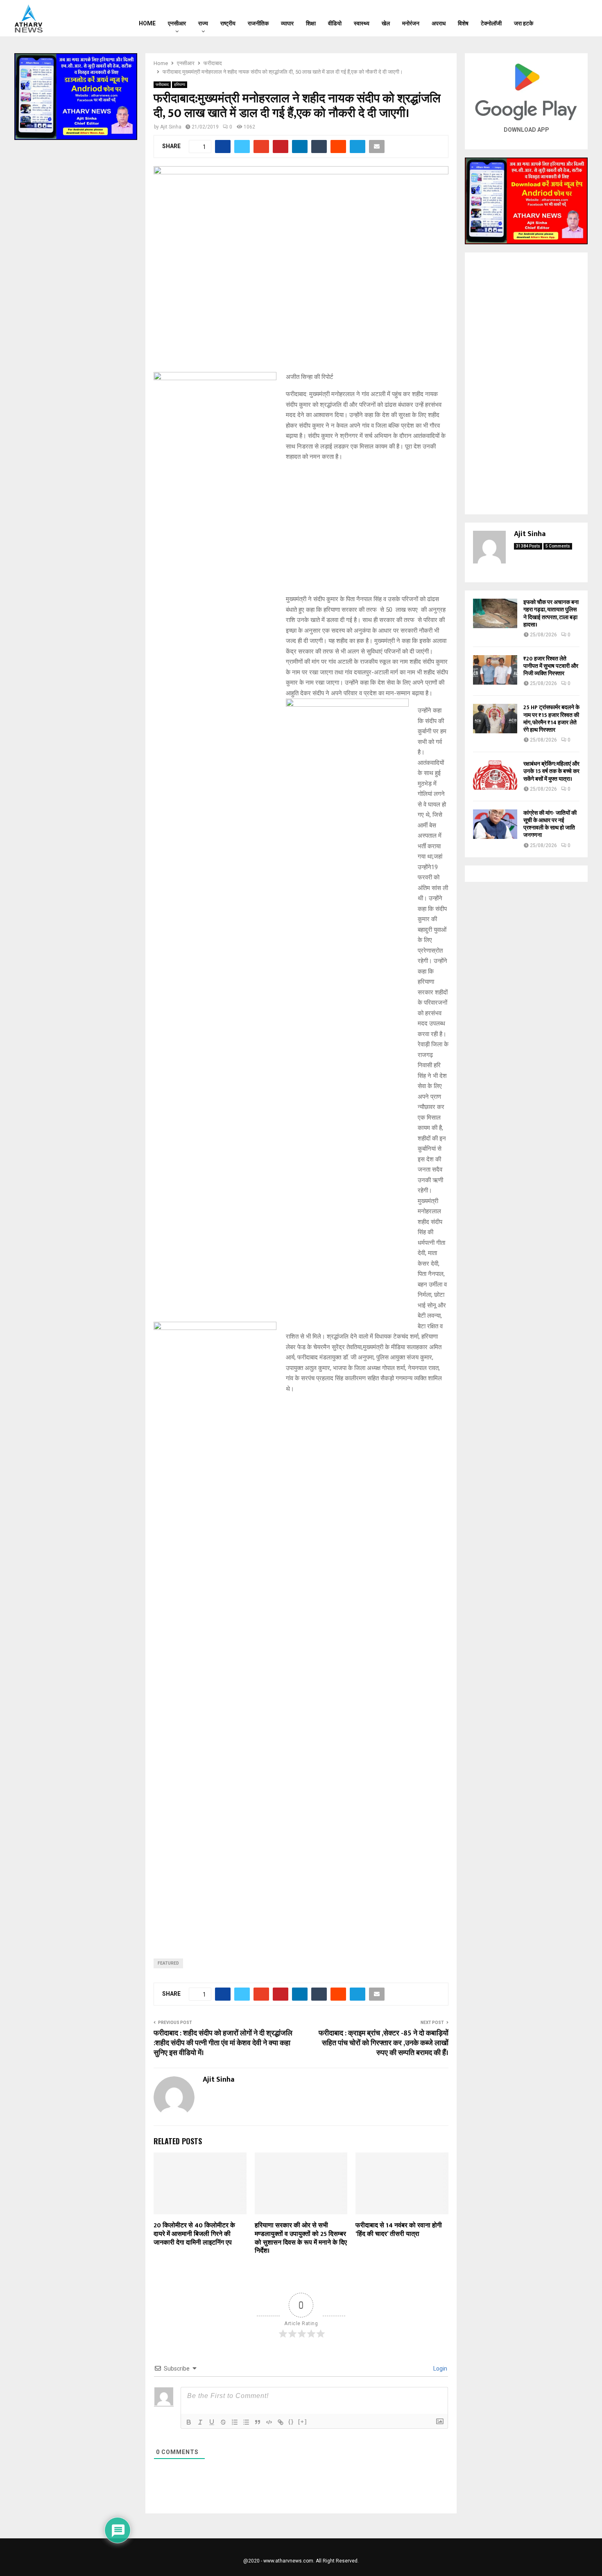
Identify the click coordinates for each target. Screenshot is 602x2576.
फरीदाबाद (162, 85)
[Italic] (200, 2422)
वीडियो (335, 23)
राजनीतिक (258, 23)
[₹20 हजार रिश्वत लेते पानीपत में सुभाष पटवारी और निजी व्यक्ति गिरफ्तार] (495, 670)
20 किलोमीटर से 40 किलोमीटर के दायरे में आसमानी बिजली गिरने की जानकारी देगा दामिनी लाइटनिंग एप (194, 2234)
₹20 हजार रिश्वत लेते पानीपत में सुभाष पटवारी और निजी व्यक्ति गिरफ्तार (551, 666)
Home (147, 23)
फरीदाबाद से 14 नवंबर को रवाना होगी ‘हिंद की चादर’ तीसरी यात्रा (399, 2230)
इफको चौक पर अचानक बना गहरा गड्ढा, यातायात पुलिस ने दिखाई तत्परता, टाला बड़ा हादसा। (551, 613)
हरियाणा (180, 85)
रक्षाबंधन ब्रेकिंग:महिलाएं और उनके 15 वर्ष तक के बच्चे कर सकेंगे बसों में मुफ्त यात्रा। (551, 771)
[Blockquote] (258, 2422)
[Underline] (212, 2422)
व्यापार (287, 23)
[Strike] (223, 2422)
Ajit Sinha (171, 127)
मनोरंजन (411, 23)
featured (168, 1963)
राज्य (203, 23)
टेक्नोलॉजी (491, 23)
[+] (303, 2422)
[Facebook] (557, 18)
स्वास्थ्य (362, 23)
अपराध (439, 23)
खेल (386, 23)
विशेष (463, 23)
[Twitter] (568, 18)
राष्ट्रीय (228, 23)
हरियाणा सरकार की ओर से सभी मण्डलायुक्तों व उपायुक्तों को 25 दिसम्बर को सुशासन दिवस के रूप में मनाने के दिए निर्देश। (301, 2238)
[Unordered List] (246, 2422)
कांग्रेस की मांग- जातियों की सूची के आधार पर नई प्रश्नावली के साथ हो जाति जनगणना (550, 824)
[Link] (281, 2422)
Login (440, 2369)
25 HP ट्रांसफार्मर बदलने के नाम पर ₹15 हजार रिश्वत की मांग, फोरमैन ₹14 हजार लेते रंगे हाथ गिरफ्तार (551, 719)
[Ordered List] (235, 2422)
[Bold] (189, 2422)
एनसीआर (177, 23)
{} (291, 2422)
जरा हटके (524, 23)
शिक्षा (311, 23)
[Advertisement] (301, 1052)
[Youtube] (578, 18)
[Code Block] (269, 2422)
